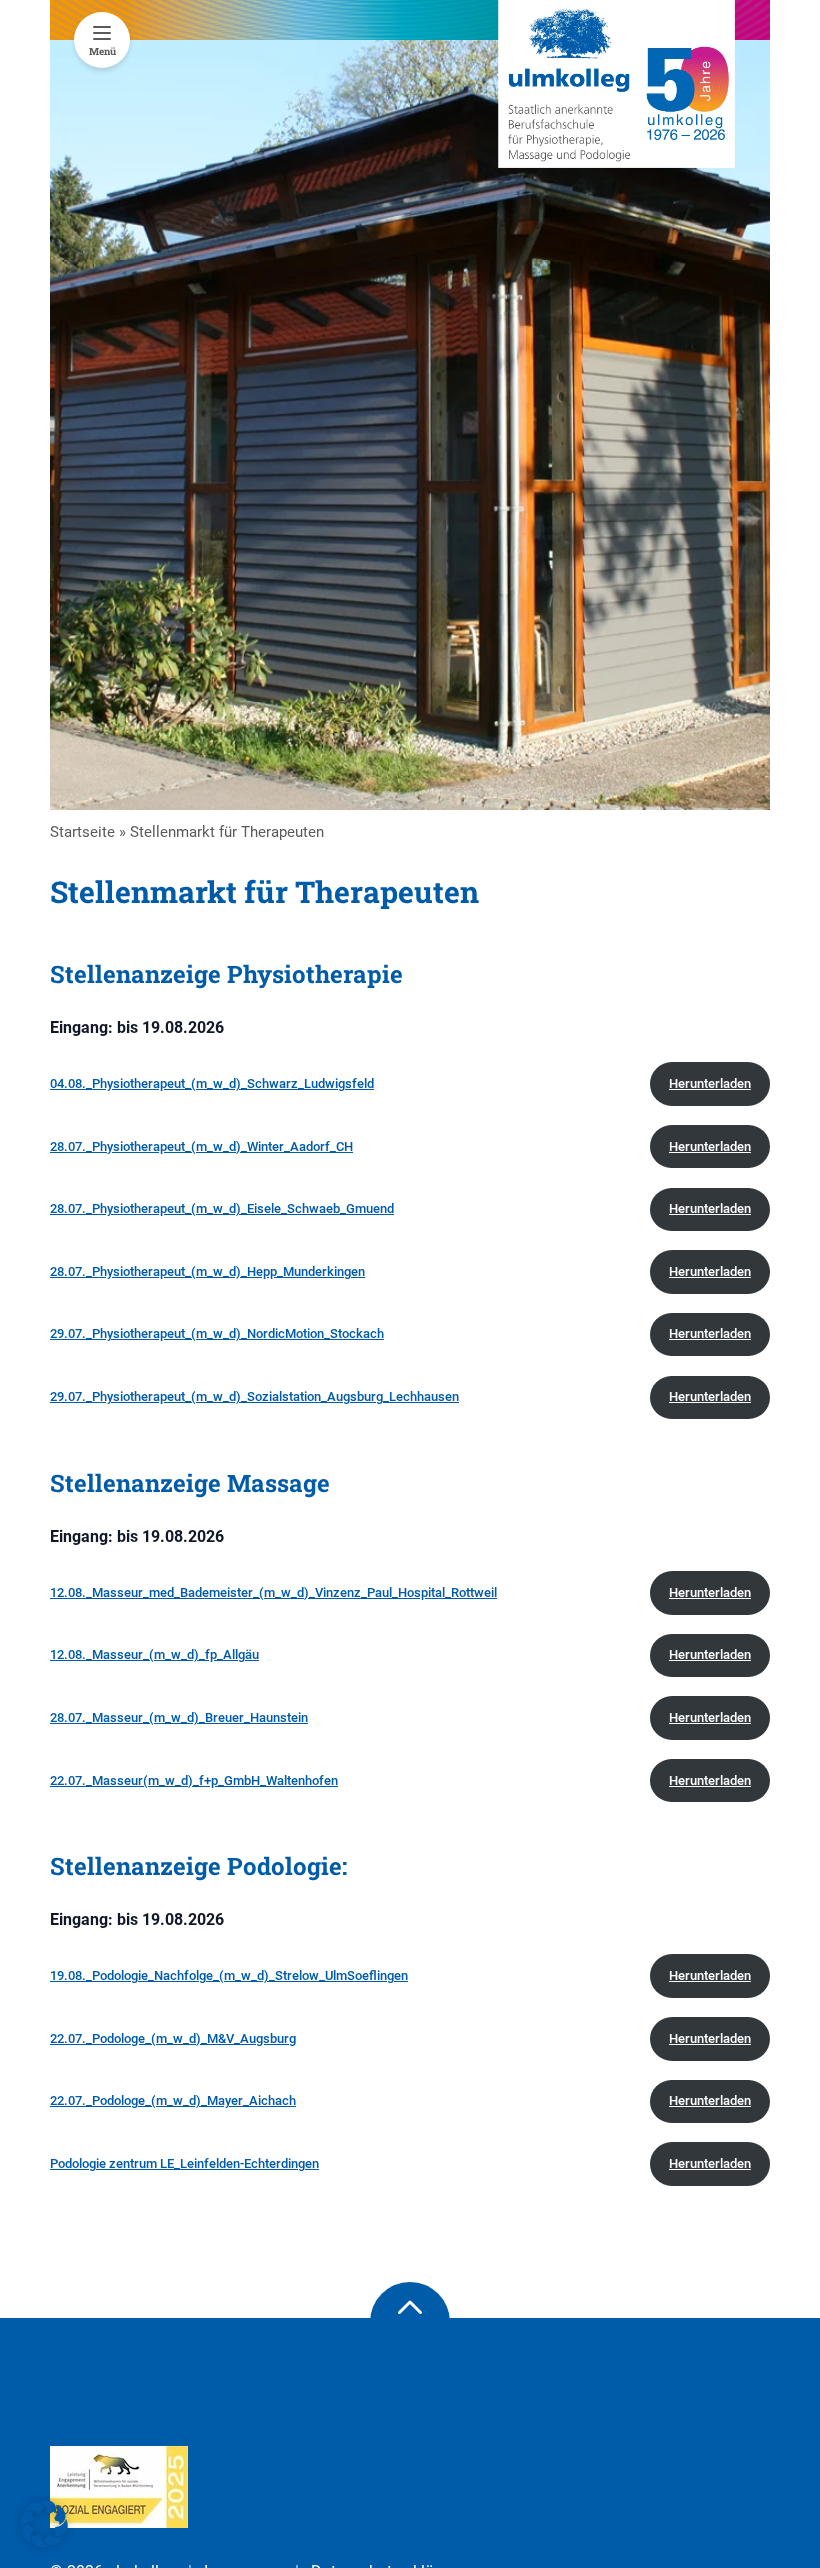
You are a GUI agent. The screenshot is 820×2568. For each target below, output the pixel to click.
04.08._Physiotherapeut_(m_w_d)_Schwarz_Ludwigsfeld (212, 1083)
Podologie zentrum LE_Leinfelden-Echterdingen (184, 2163)
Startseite (82, 832)
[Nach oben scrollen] (410, 2322)
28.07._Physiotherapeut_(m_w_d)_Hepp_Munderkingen (207, 1271)
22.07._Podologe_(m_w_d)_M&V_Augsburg (173, 2038)
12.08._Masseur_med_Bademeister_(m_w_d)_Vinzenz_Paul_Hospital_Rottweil (273, 1592)
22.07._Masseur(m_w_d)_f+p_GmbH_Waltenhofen (194, 1780)
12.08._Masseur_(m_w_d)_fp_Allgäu (154, 1654)
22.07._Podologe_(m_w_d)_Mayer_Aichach (173, 2100)
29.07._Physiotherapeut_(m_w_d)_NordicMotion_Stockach (217, 1333)
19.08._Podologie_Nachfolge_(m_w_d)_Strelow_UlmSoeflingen (229, 1975)
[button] (44, 2524)
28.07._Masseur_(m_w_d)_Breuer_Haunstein (179, 1717)
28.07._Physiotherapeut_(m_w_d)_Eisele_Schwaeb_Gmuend (222, 1208)
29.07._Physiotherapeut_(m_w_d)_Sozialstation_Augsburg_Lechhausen (254, 1396)
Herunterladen (710, 1083)
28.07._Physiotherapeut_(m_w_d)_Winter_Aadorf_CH (201, 1146)
